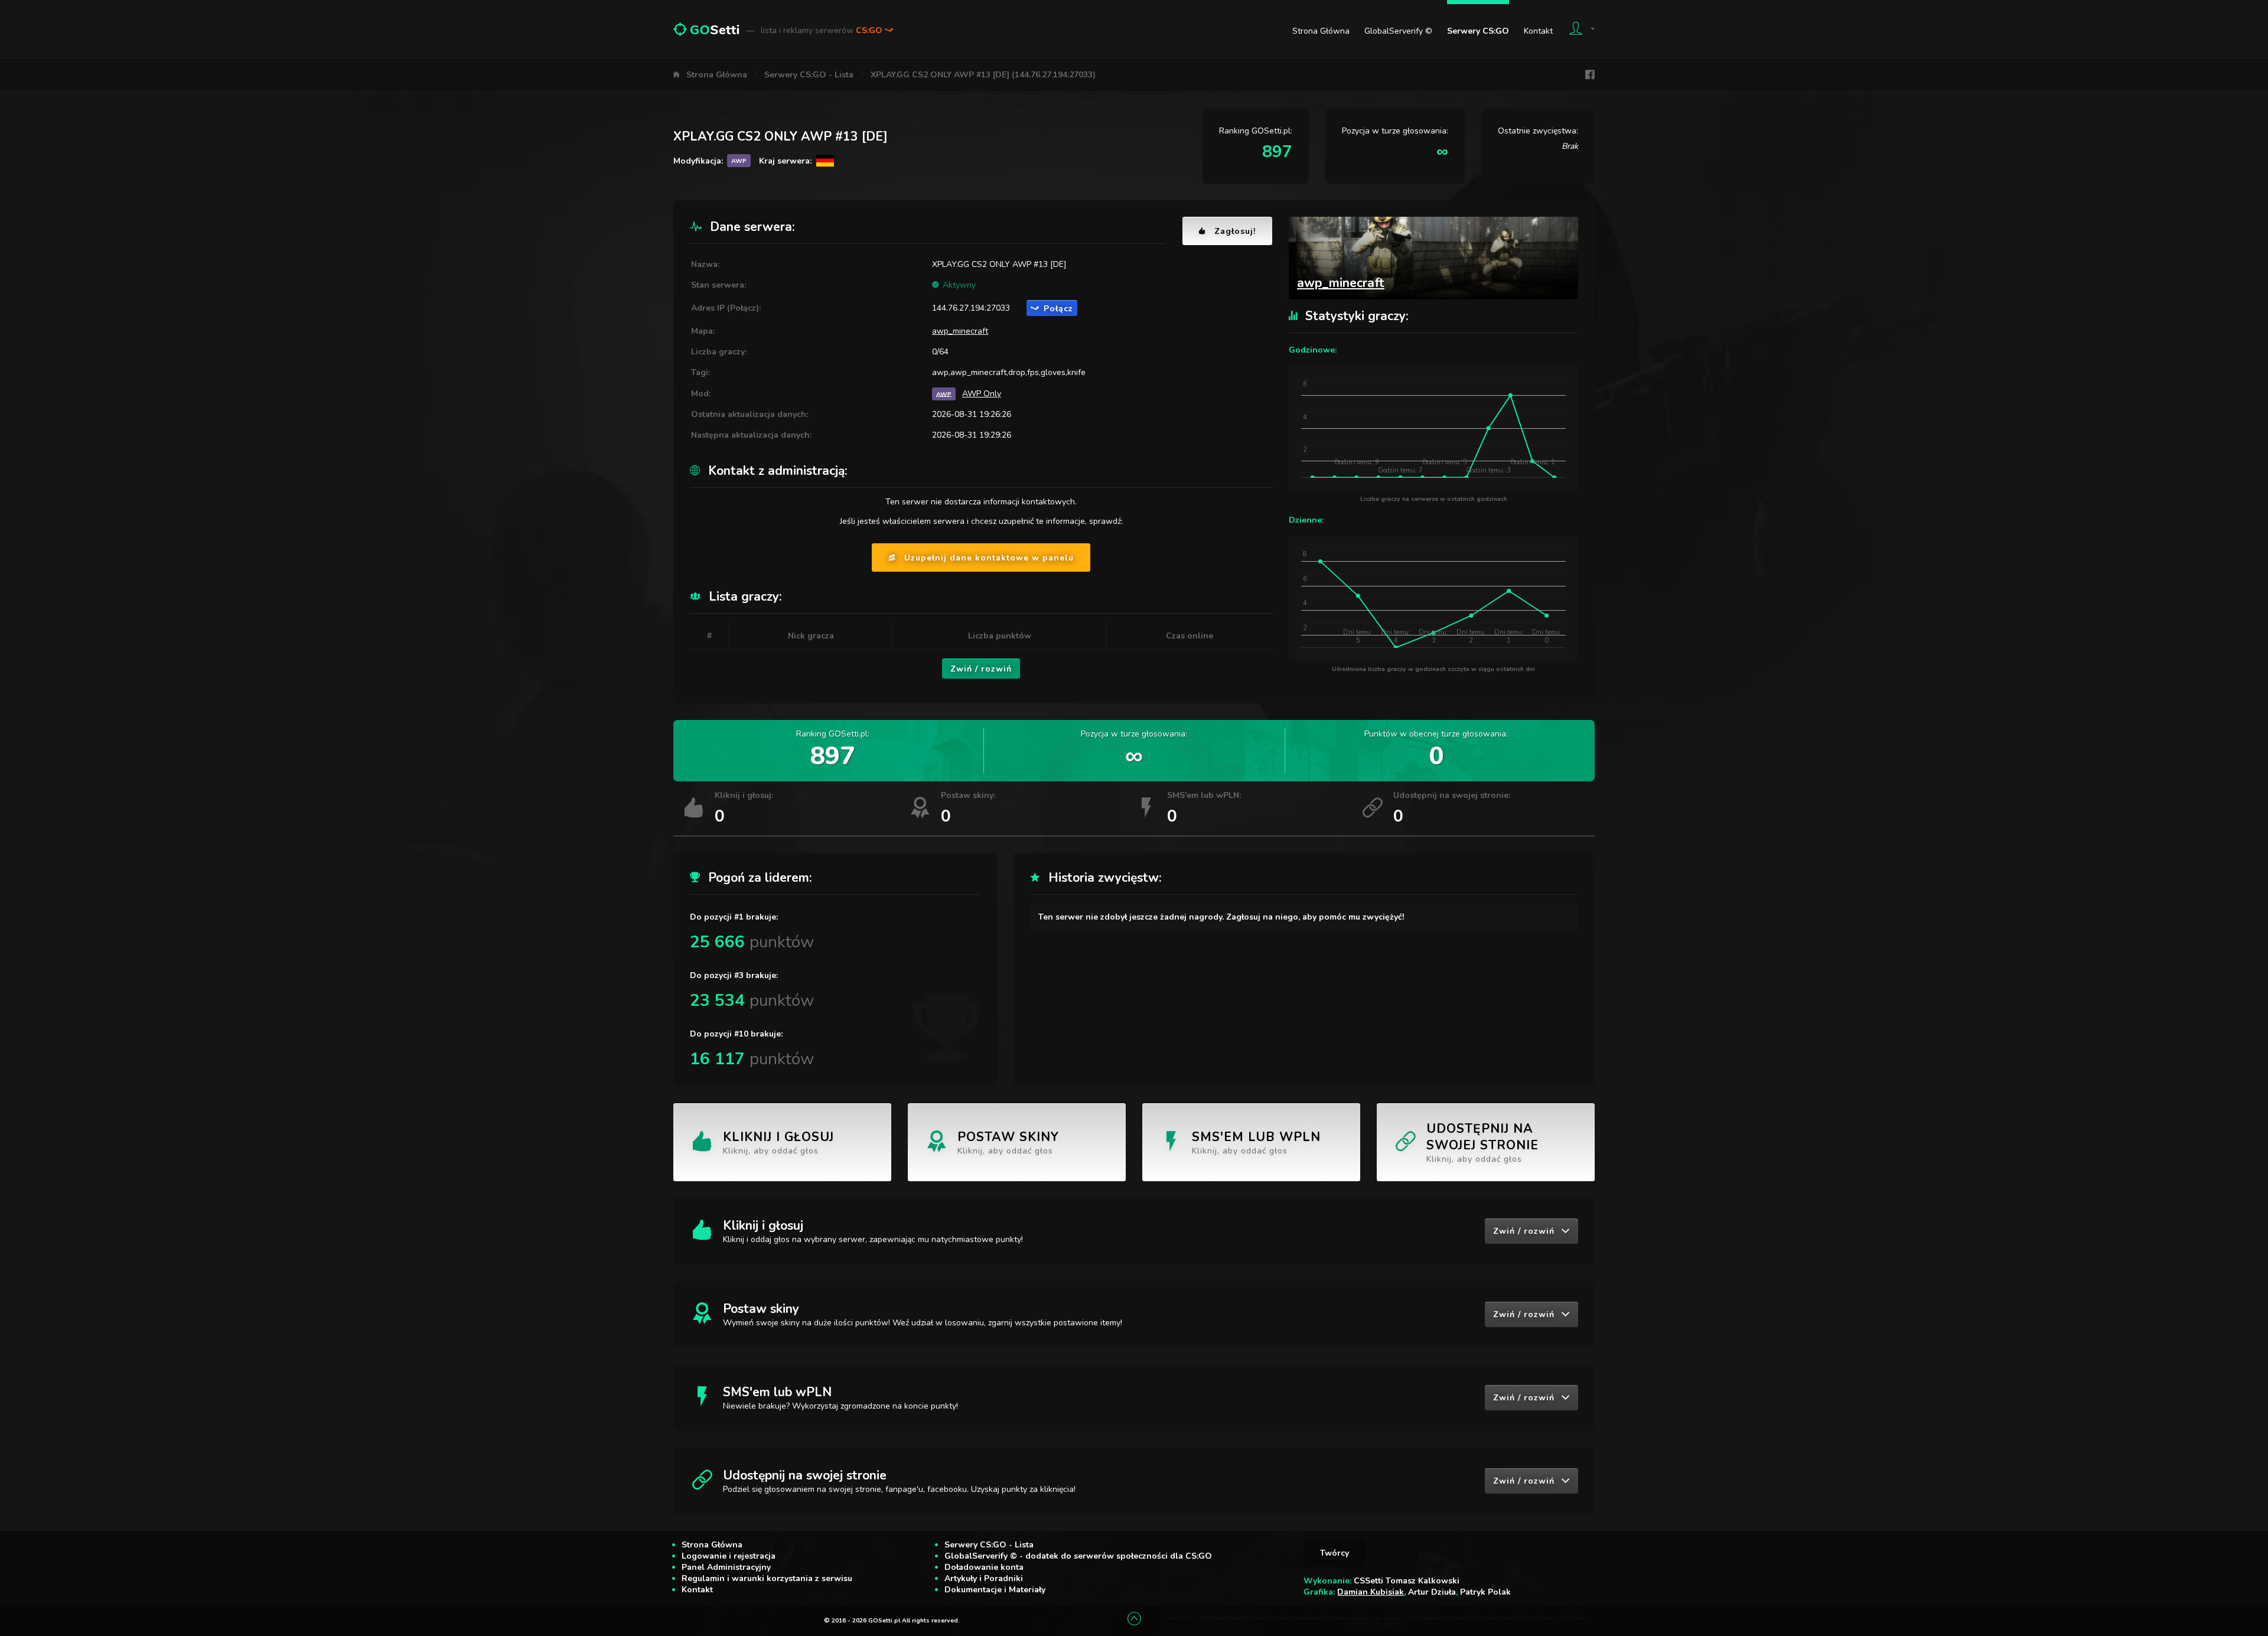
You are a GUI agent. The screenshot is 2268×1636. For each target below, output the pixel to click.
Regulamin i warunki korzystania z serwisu (767, 1578)
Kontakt (1538, 31)
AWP (944, 394)
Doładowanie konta (984, 1567)
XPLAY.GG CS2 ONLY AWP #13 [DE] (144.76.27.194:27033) (983, 75)
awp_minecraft (960, 331)
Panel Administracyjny (726, 1567)
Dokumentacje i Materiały (995, 1590)
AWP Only (982, 394)
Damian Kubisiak (1371, 1592)
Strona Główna (1321, 31)
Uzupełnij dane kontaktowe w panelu (989, 558)
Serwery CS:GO (1478, 31)
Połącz (1058, 309)
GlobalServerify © (1398, 31)
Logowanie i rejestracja (729, 1556)
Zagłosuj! (1235, 231)
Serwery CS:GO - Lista (809, 75)
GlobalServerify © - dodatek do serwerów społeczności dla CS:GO (1078, 1556)
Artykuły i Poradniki (984, 1578)
